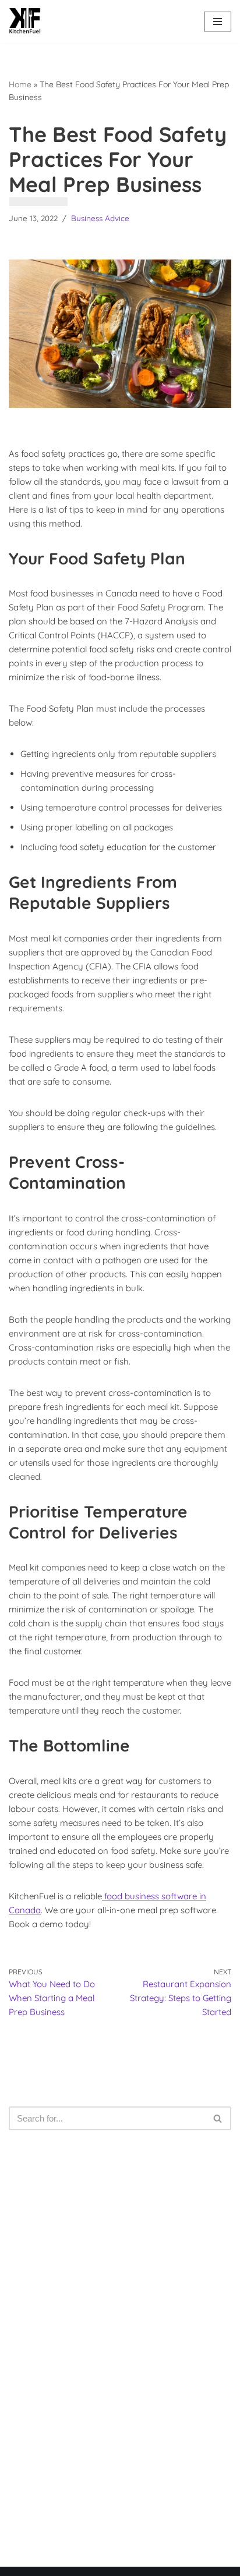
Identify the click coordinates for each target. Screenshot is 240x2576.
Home (20, 84)
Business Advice (100, 218)
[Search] (218, 2118)
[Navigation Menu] (218, 22)
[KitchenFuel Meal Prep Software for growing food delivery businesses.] (25, 22)
